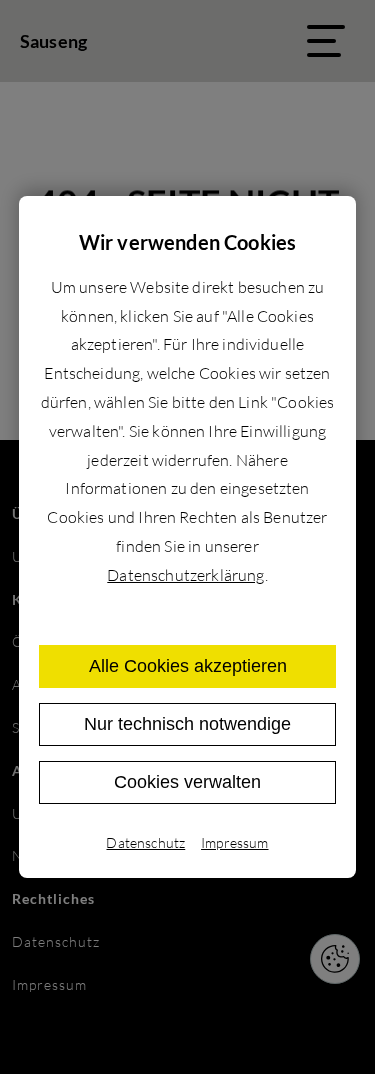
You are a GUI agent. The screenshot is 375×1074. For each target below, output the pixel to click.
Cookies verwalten (187, 782)
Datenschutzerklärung (185, 575)
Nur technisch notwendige (187, 724)
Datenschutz (145, 842)
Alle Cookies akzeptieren (188, 666)
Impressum (234, 842)
